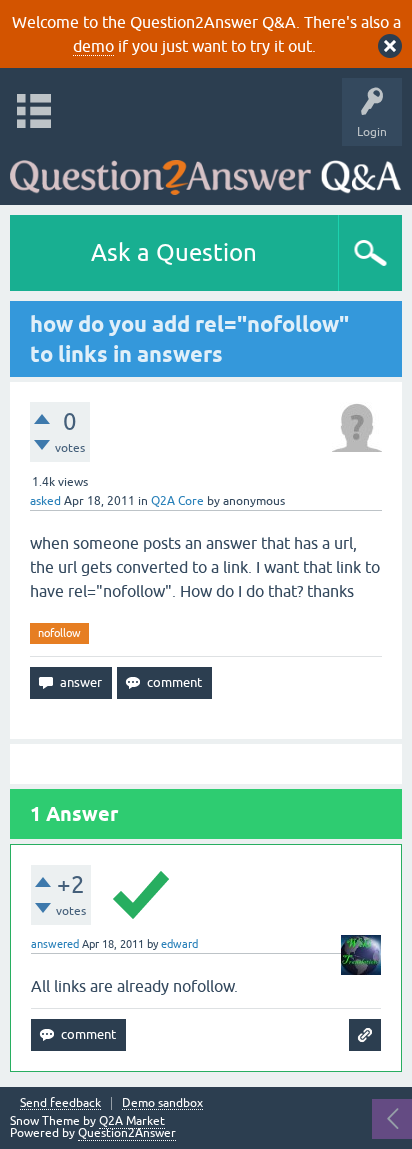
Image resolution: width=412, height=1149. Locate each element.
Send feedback (60, 1103)
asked (45, 501)
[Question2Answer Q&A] (205, 170)
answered (55, 944)
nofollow (59, 633)
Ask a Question (174, 252)
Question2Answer (127, 1133)
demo (93, 46)
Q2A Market (132, 1121)
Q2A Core (177, 501)
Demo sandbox (162, 1103)
